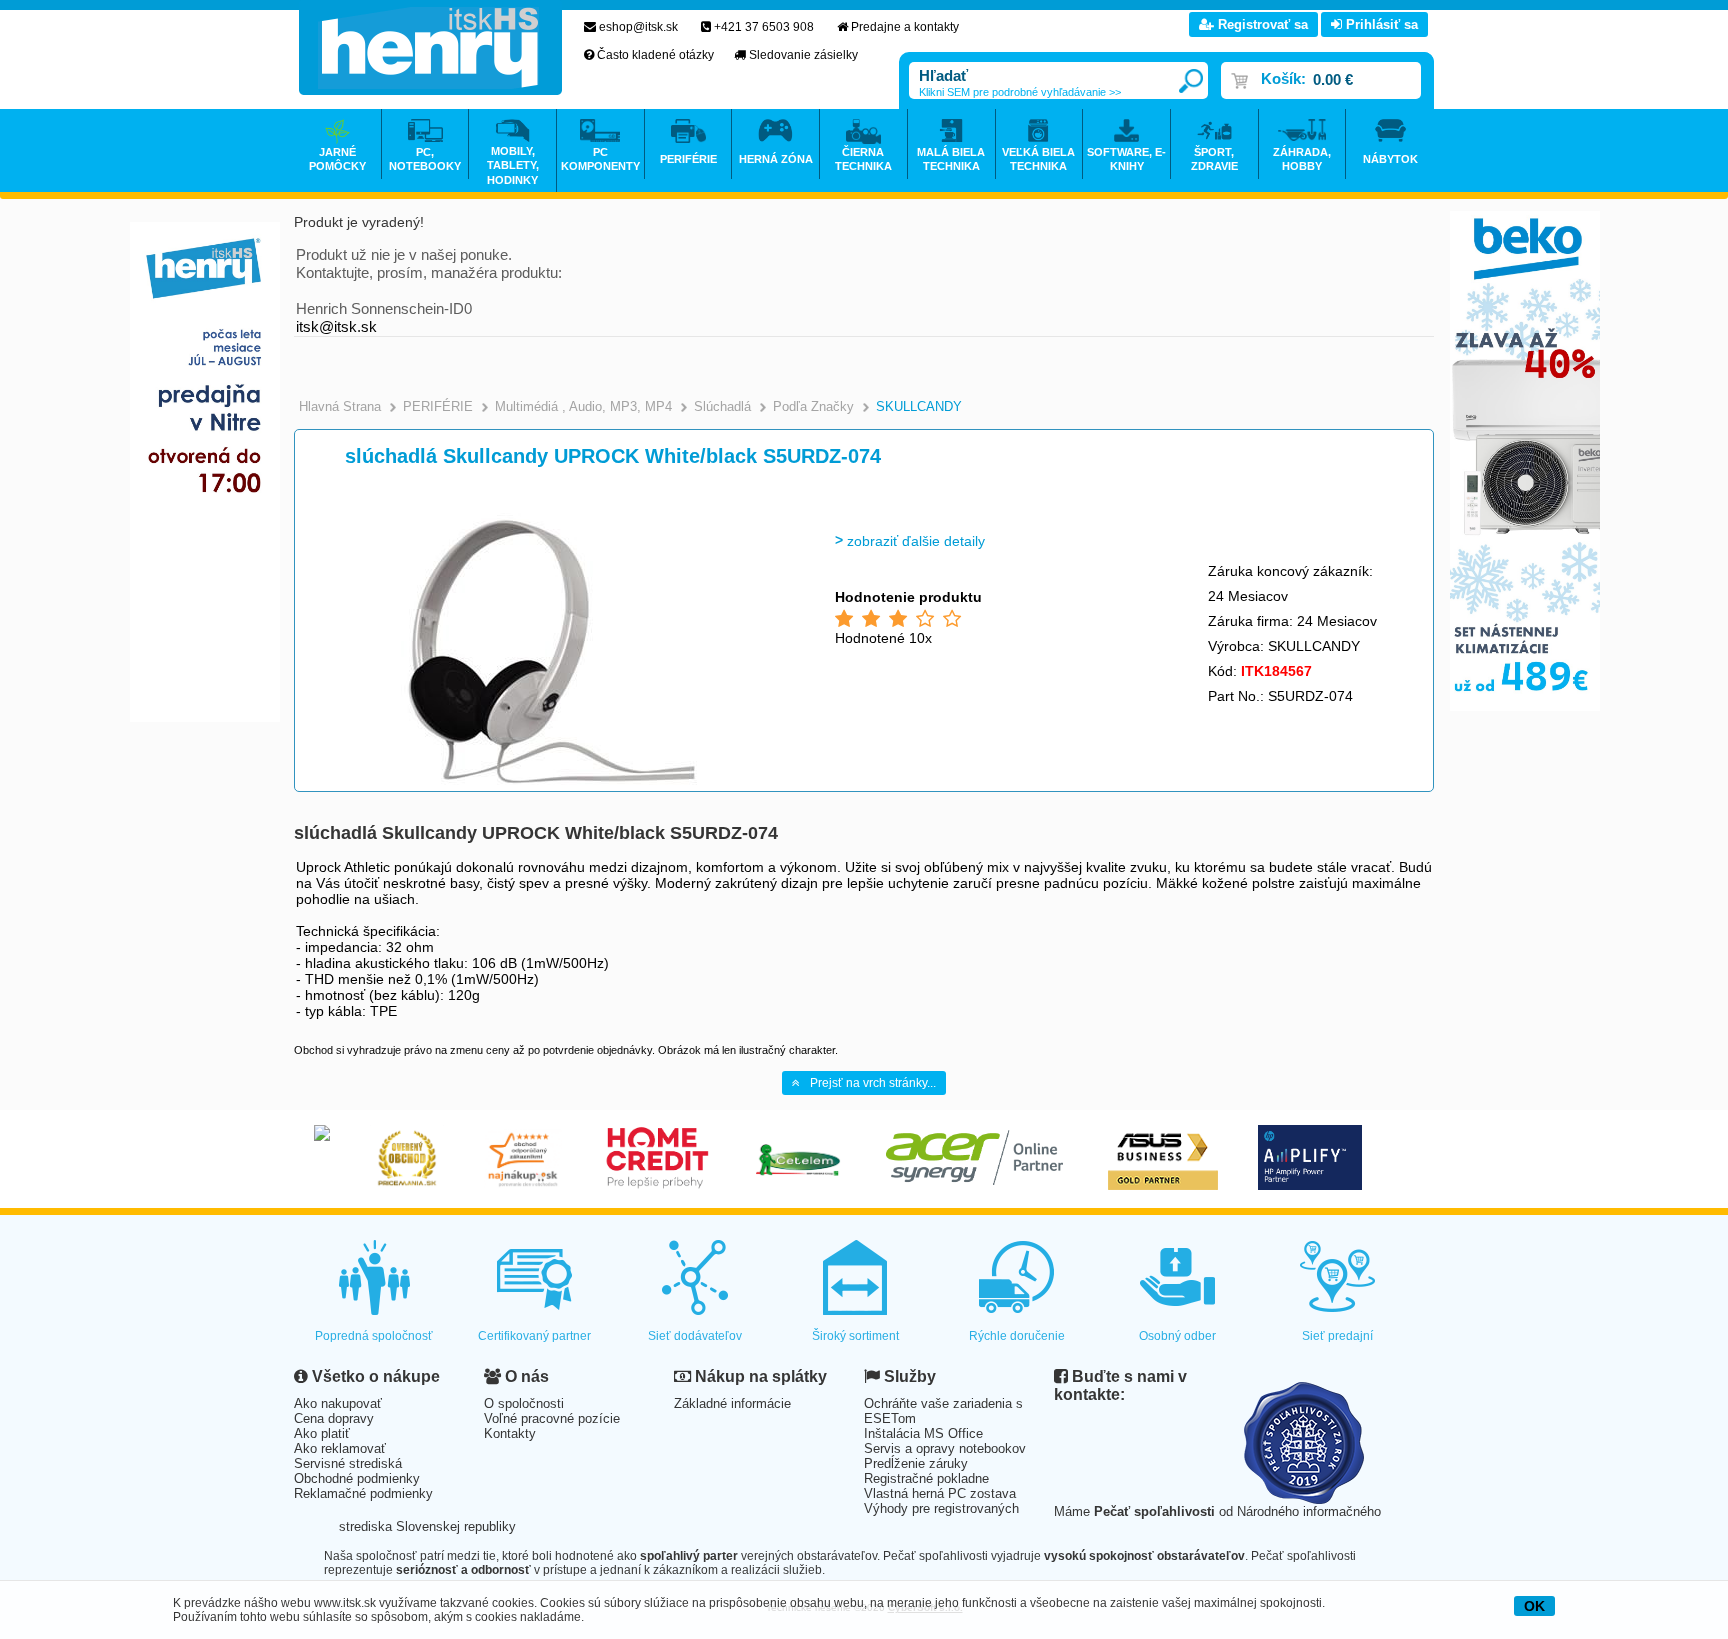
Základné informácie (732, 1403)
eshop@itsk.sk (638, 27)
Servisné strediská (348, 1463)
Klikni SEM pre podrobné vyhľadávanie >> (1020, 92)
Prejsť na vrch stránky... (873, 1083)
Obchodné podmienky (357, 1478)
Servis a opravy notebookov (945, 1448)
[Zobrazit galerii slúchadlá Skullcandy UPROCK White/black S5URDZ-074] (551, 786)
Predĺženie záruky (916, 1463)
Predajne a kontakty (905, 27)
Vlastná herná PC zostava (940, 1493)
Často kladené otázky (655, 55)
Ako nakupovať (338, 1403)
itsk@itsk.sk (336, 326)
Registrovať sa (1261, 24)
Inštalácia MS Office (923, 1433)
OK (1534, 1606)
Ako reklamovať (340, 1448)
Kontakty (510, 1433)
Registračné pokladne (926, 1478)
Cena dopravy (334, 1418)
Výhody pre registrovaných (941, 1508)
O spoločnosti (524, 1403)
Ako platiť (322, 1433)
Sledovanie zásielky (803, 55)
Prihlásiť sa (1380, 24)
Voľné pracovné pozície (552, 1418)
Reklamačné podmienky (363, 1493)
